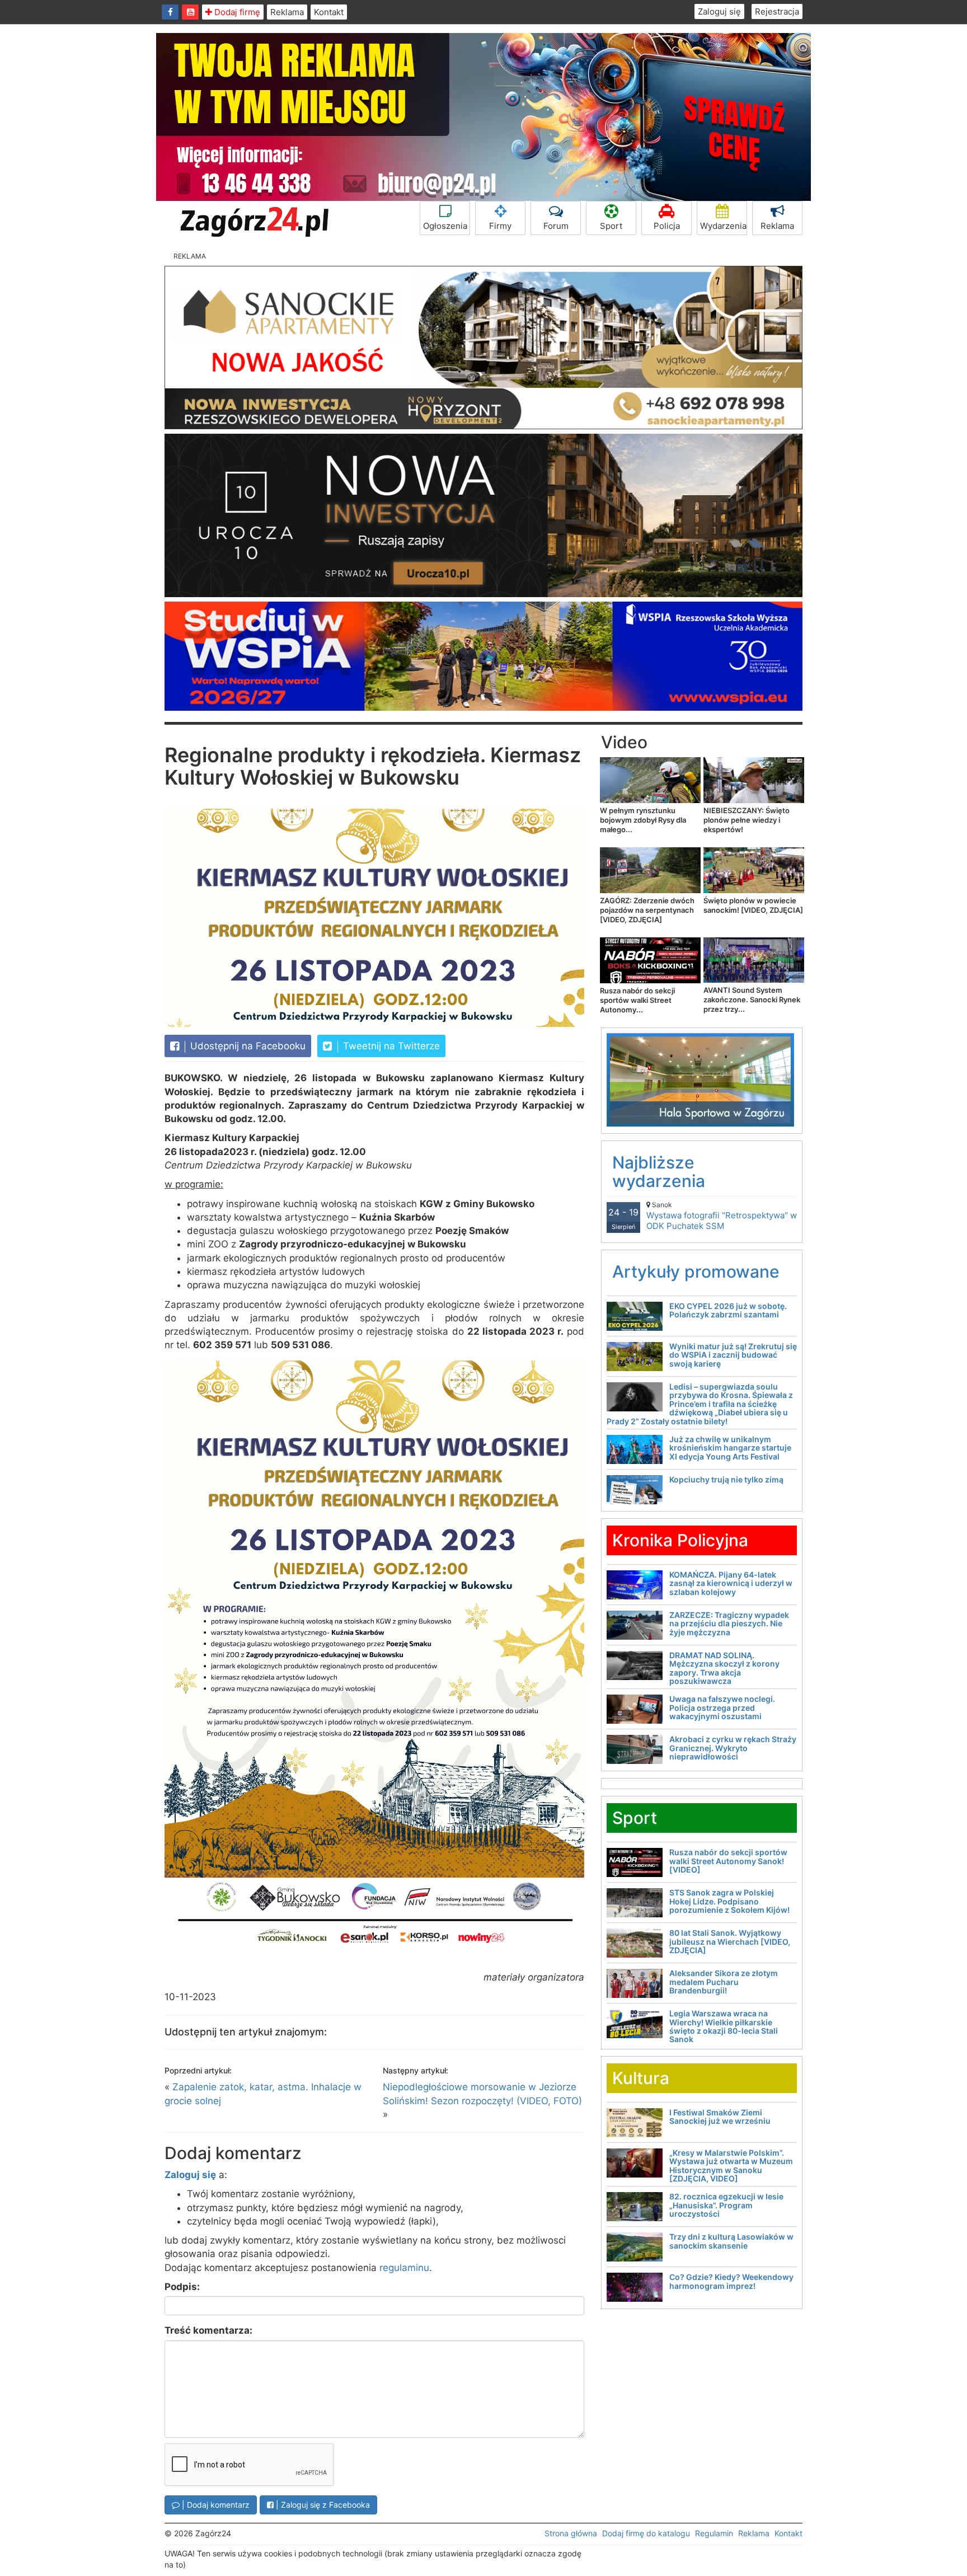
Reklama (287, 12)
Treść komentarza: (208, 2330)
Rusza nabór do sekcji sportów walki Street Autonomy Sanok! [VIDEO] (728, 1861)
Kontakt (329, 12)
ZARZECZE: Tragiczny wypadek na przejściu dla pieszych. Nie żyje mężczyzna (729, 1624)
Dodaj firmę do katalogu (646, 2533)
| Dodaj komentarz (215, 2505)
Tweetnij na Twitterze (390, 1046)
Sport (611, 226)
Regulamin (714, 2533)
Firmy (500, 226)
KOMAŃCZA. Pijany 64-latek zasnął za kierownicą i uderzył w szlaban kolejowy (731, 1583)
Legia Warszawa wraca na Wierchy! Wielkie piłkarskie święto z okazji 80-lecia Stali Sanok (724, 2026)
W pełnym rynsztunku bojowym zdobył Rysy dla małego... (643, 820)
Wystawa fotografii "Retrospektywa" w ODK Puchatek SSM (722, 1216)
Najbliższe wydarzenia (659, 1172)
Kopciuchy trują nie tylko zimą (726, 1479)
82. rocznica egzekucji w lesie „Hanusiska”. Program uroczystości (726, 2205)
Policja (667, 226)
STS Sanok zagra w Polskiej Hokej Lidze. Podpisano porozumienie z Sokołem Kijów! (729, 1901)
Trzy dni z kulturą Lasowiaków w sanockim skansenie (731, 2241)
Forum (556, 226)
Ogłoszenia (445, 226)
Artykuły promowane (696, 1271)
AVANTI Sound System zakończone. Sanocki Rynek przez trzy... (752, 1000)
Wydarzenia (723, 226)
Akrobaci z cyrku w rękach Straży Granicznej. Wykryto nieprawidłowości (733, 1748)
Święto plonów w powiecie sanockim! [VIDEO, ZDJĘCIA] (753, 905)
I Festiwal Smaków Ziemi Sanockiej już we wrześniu (720, 2117)
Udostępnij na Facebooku (247, 1046)
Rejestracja (777, 11)
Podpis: (182, 2287)
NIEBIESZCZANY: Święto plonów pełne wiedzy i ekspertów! (747, 820)
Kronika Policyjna (680, 1540)
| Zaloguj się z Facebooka (322, 2505)
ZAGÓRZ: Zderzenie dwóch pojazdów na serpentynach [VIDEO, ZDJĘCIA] (647, 910)
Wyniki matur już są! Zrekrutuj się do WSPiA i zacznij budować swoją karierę (733, 1355)
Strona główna (571, 2533)
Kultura (641, 2078)
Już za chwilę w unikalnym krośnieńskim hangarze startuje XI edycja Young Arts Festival (730, 1448)
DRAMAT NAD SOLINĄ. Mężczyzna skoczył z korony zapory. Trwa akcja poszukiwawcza (724, 1668)
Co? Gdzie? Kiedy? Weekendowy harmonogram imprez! (731, 2281)
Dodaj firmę (236, 12)
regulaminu (404, 2268)
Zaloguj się (719, 11)
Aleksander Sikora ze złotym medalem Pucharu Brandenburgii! (724, 1982)
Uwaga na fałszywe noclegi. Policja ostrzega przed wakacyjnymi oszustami (722, 1707)
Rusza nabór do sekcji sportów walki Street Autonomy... (637, 1000)
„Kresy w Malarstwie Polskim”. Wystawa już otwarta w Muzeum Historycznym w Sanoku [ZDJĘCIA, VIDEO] (731, 2166)
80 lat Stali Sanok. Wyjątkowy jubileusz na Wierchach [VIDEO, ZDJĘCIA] (730, 1941)
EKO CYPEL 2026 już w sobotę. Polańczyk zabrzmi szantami (728, 1310)
